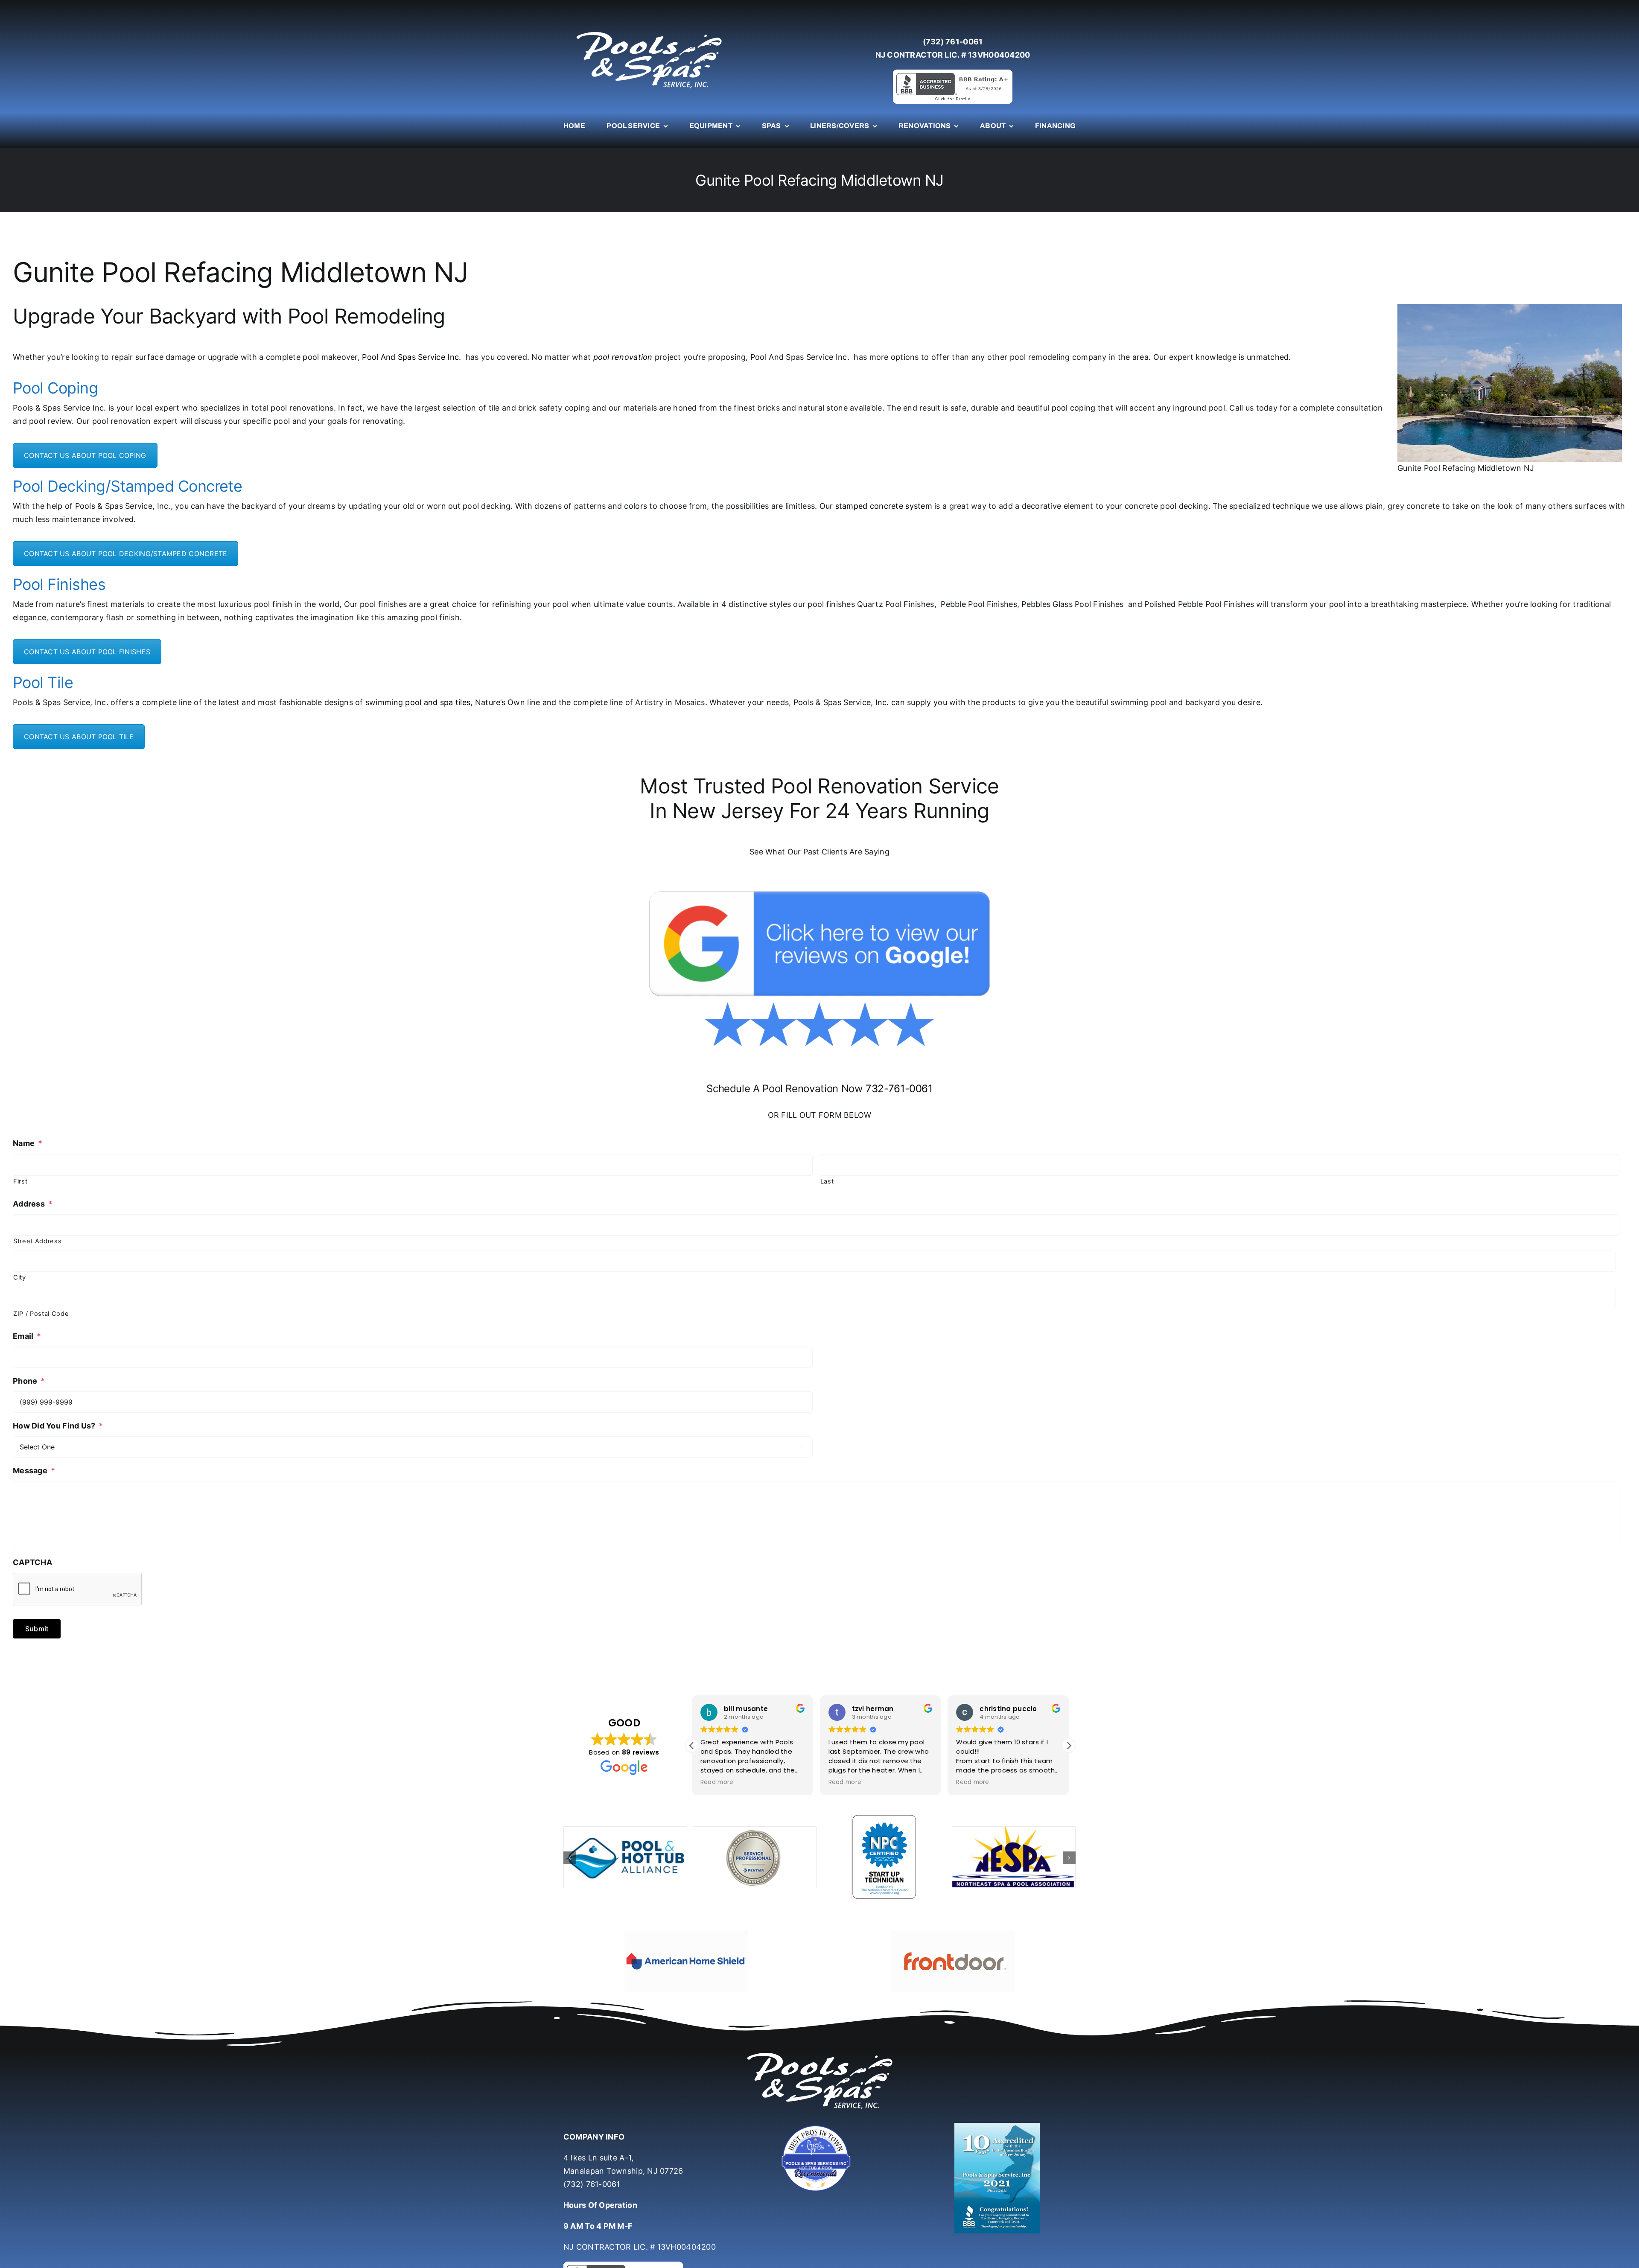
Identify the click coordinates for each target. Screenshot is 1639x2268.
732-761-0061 (899, 1089)
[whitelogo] (649, 31)
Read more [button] (717, 1782)
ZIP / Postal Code (41, 1314)
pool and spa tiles (438, 702)
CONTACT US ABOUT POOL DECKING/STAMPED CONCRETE (125, 554)
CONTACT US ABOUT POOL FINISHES (87, 652)
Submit (37, 1629)
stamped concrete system (884, 506)
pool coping (1074, 408)
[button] (1069, 1746)
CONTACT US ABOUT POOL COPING (85, 455)
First (20, 1181)
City (20, 1277)
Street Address (37, 1241)
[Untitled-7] (819, 2102)
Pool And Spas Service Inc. (411, 357)
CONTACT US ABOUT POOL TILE (79, 737)
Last (827, 1181)
